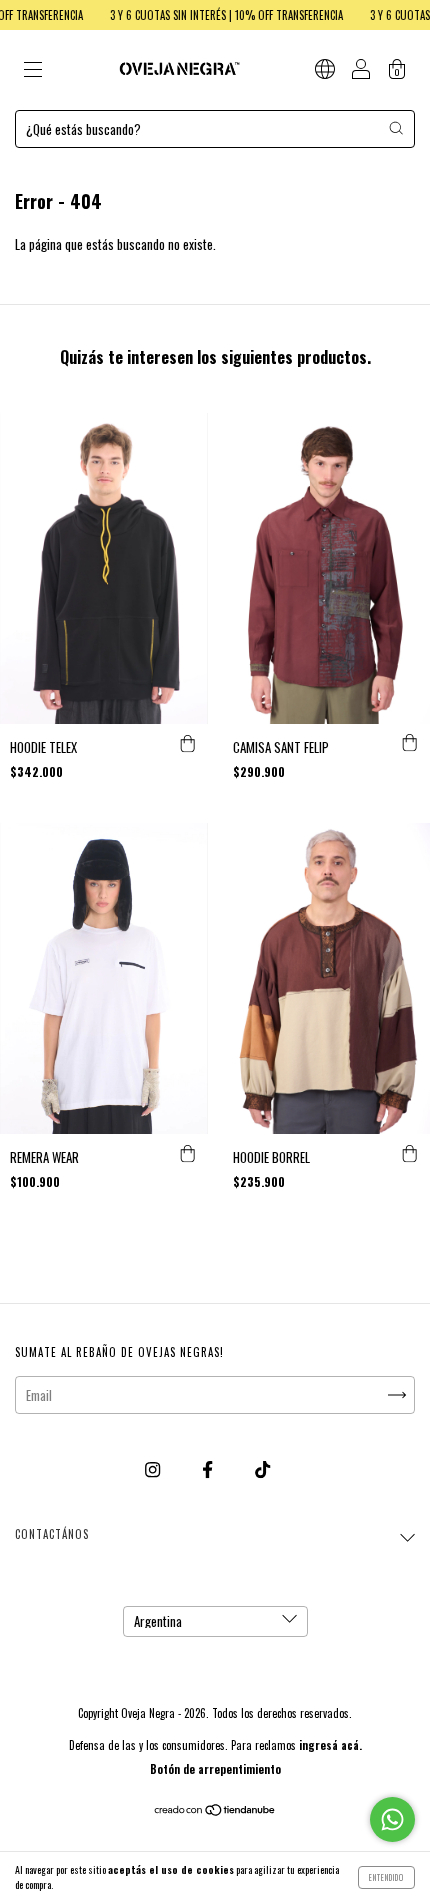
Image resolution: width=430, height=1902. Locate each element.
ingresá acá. (330, 1745)
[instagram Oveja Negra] (154, 1468)
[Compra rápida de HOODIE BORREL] (410, 1154)
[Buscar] (396, 128)
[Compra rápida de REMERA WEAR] (188, 1154)
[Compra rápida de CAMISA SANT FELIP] (410, 744)
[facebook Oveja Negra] (209, 1468)
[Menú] (33, 71)
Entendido (386, 1877)
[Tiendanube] (215, 1811)
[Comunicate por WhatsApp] (392, 1819)
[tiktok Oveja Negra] (262, 1468)
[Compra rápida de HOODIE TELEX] (188, 744)
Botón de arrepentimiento (215, 1769)
